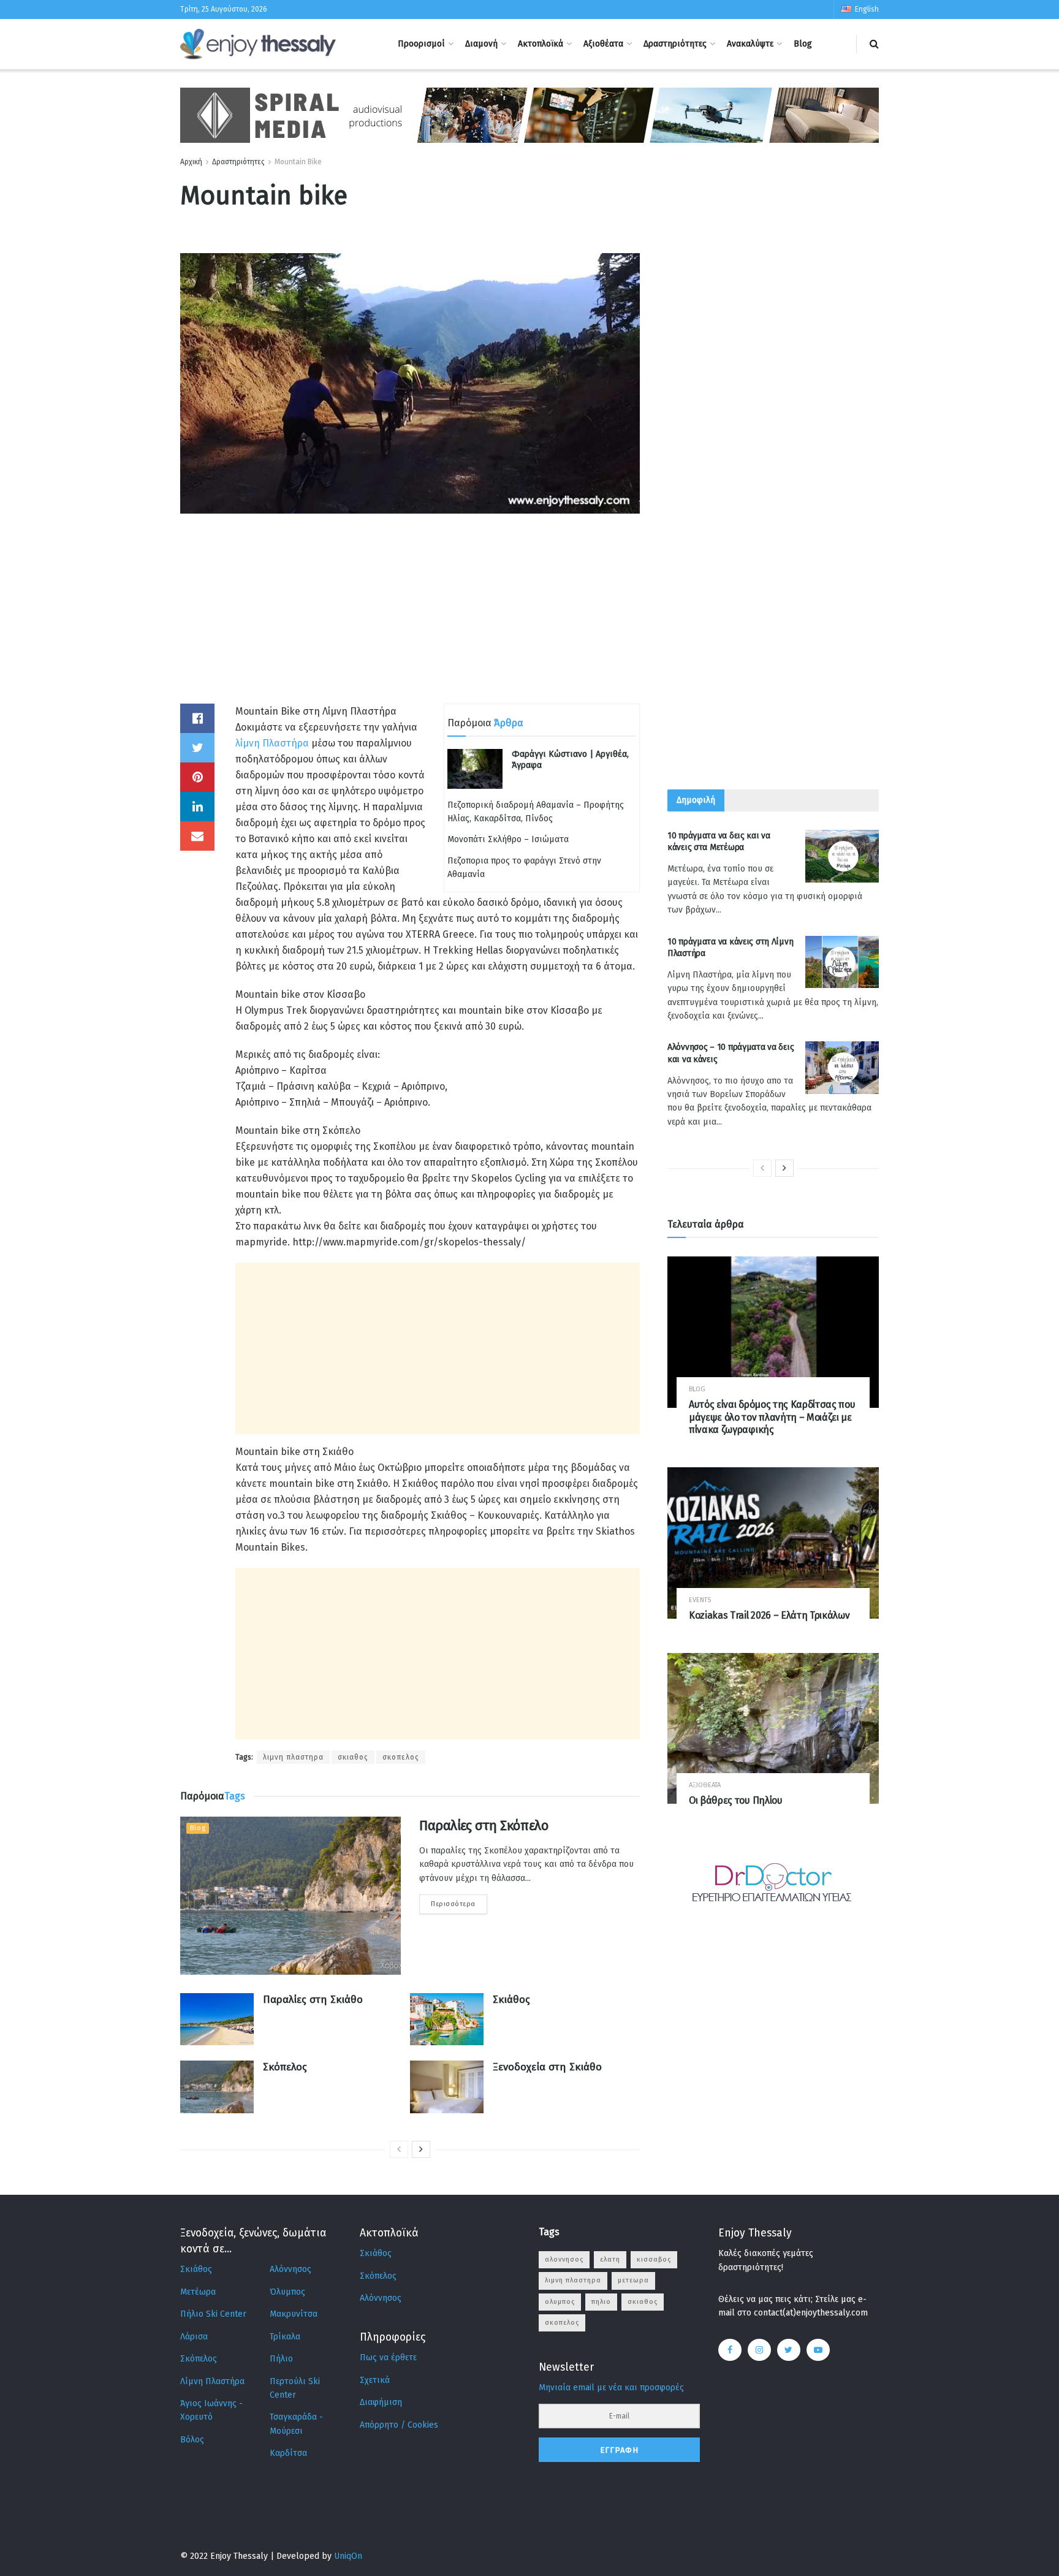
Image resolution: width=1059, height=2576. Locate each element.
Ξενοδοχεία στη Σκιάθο (547, 2067)
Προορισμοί (421, 44)
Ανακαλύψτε (750, 44)
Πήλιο (281, 2359)
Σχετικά (375, 2380)
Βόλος (192, 2440)
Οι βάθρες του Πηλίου (736, 1800)
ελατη (610, 2259)
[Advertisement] (410, 618)
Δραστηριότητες (675, 44)
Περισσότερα (453, 1904)
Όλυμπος (287, 2292)
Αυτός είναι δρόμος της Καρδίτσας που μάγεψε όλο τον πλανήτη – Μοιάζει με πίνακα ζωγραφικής (772, 1417)
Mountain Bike (298, 162)
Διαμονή (481, 44)
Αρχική (191, 162)
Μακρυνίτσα (294, 2314)
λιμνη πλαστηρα (293, 1757)
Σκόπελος (285, 2067)
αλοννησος (564, 2259)
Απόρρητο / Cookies (399, 2425)
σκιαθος (353, 1757)
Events (700, 1600)
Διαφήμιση (381, 2402)
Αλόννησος (290, 2269)
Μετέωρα (198, 2292)
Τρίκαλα (285, 2337)
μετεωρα (633, 2280)
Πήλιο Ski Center (213, 2314)
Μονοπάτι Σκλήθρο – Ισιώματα (508, 839)
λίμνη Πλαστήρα (272, 743)
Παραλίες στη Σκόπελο (484, 1826)
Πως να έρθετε (388, 2358)
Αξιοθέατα (603, 44)
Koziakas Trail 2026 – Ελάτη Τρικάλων (769, 1615)
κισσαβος (654, 2259)
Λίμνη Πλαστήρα (212, 2381)
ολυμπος (560, 2302)
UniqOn (348, 2556)
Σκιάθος (511, 2000)
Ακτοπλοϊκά (541, 44)
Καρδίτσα (288, 2453)
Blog (803, 44)
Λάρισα (194, 2337)
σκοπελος (401, 1757)
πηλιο (601, 2302)
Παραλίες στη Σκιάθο (313, 2000)
